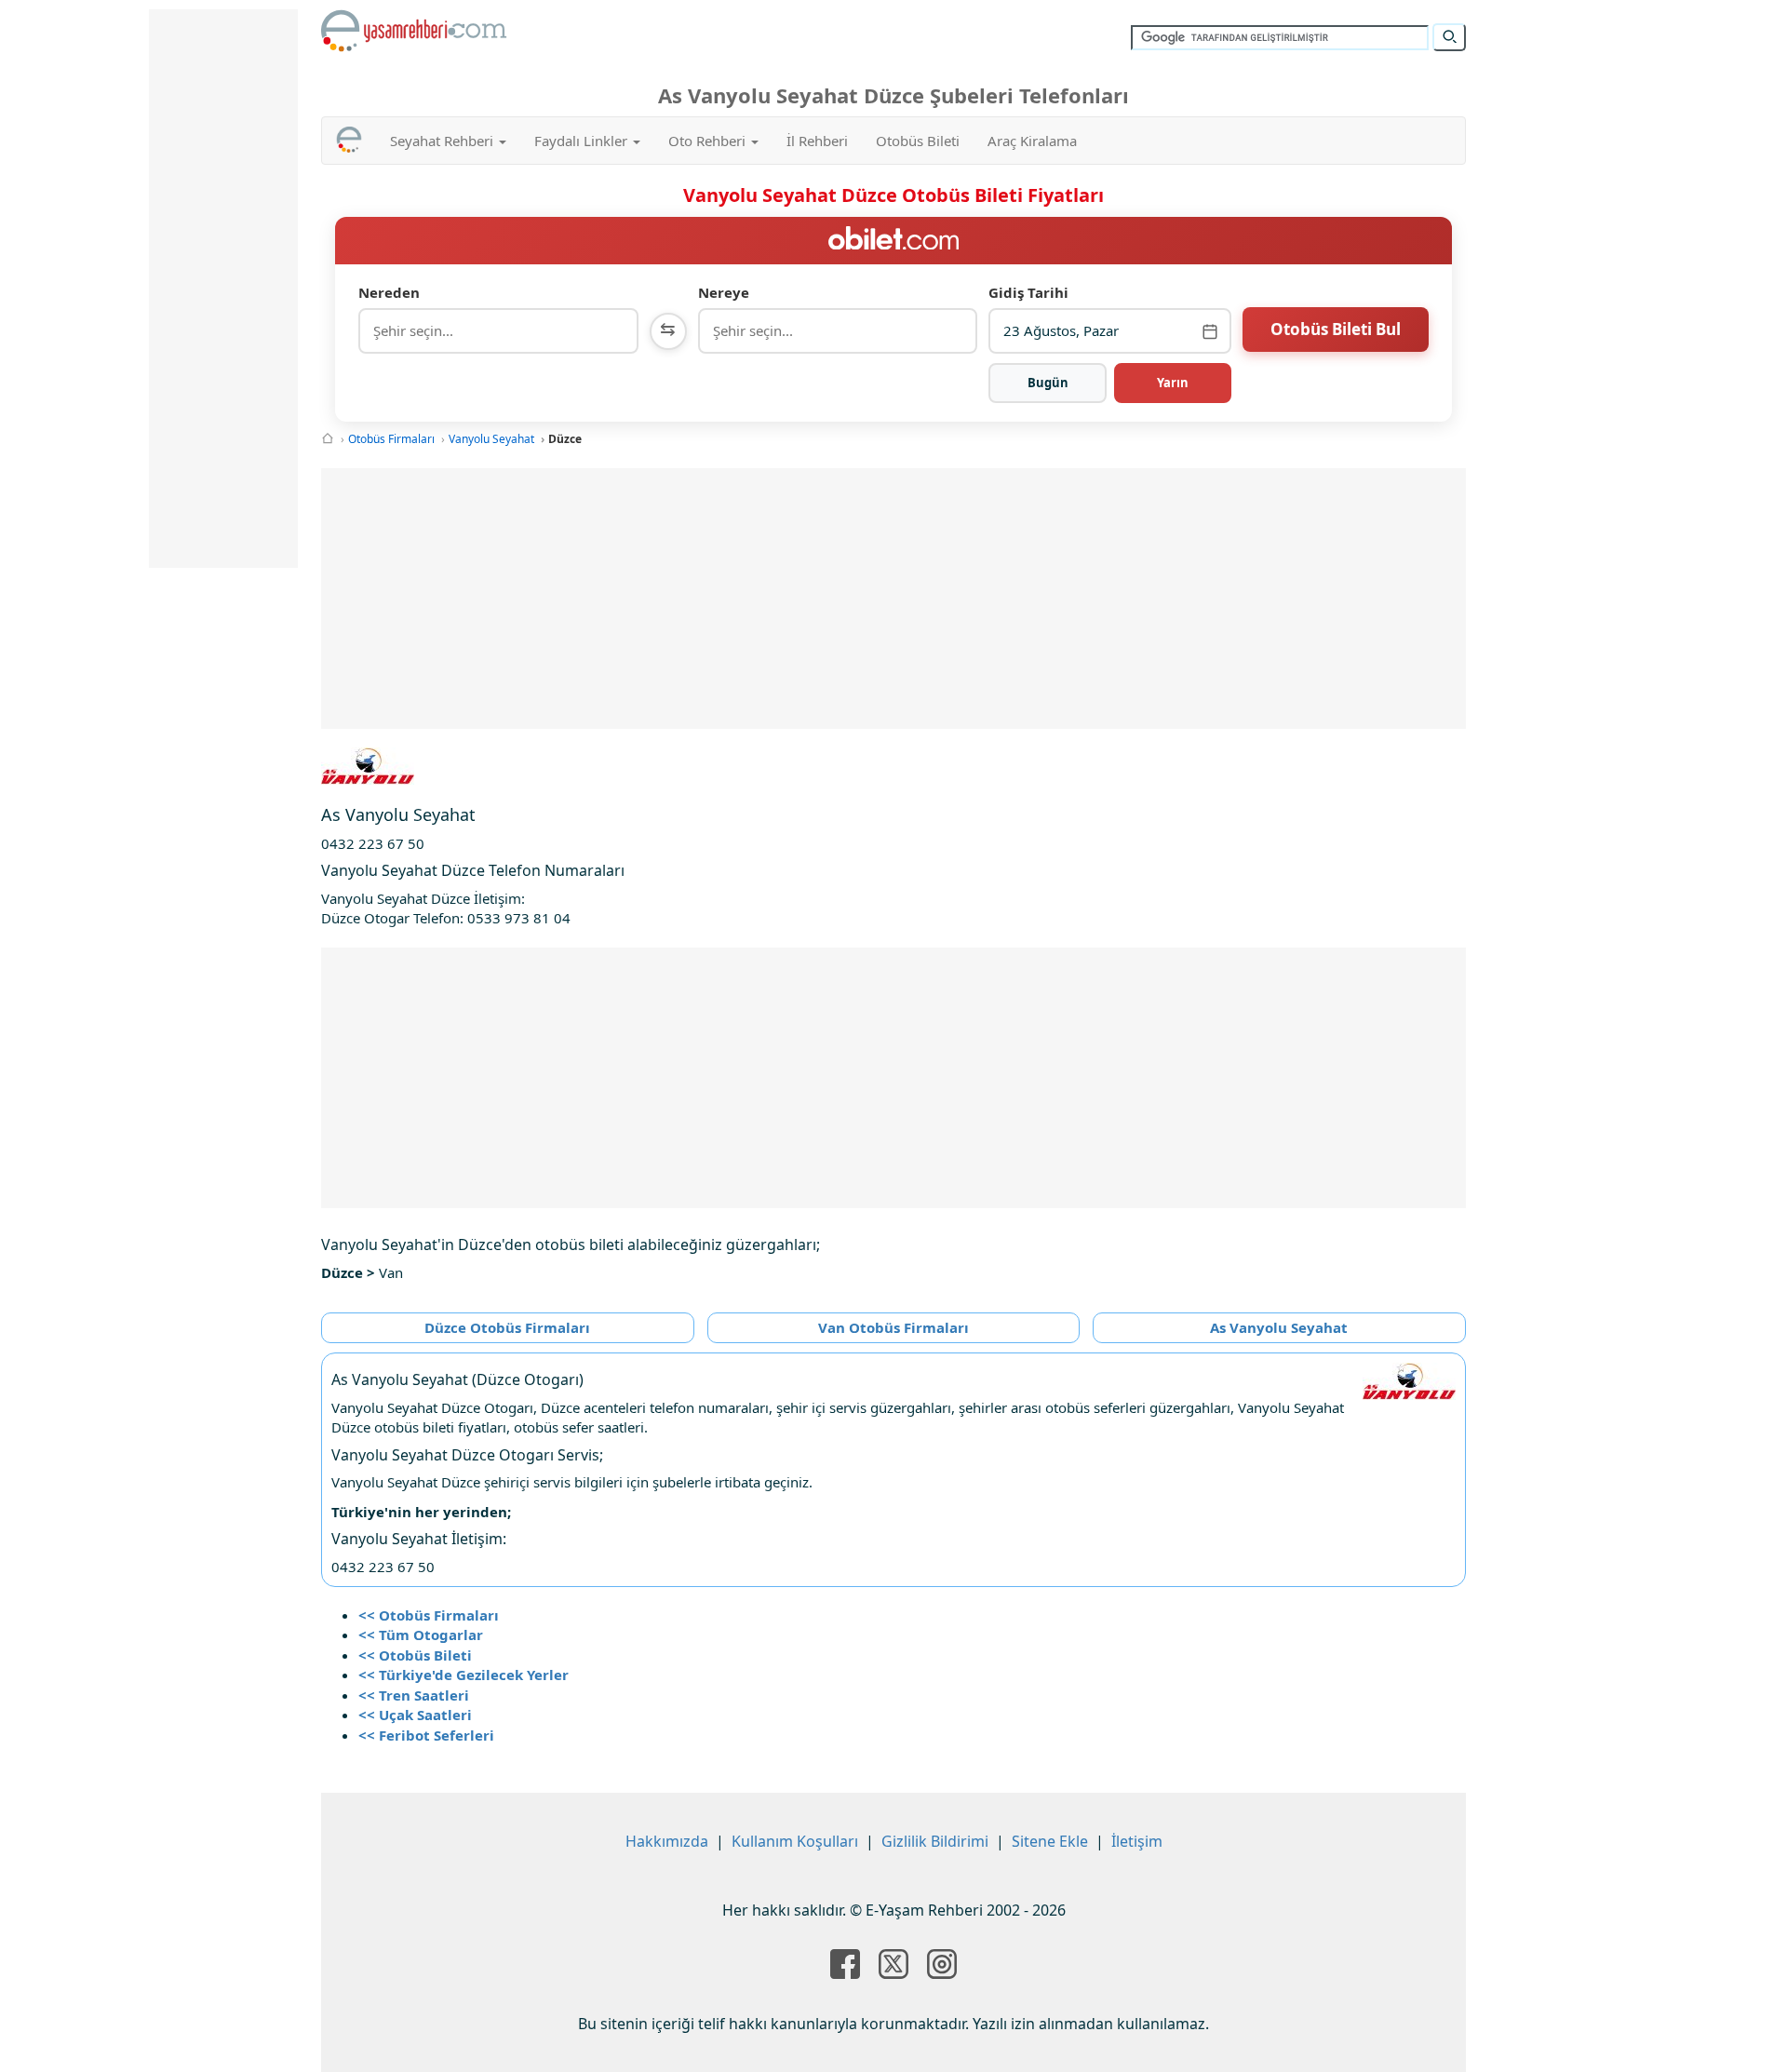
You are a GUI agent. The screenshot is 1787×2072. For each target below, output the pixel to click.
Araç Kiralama (1032, 141)
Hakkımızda (667, 1841)
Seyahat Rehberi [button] (443, 141)
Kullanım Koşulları (795, 1841)
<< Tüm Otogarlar (421, 1635)
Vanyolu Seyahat (491, 439)
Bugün (1048, 383)
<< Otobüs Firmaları (429, 1615)
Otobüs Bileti (918, 141)
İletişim (1137, 1841)
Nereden (389, 292)
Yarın (1173, 383)
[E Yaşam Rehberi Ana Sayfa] (414, 31)
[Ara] (1449, 37)
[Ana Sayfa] (328, 439)
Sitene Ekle (1050, 1841)
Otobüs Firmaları (391, 439)
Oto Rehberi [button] (709, 141)
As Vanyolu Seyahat (1279, 1327)
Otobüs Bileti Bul (1336, 329)
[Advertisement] (893, 599)
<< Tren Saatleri (414, 1695)
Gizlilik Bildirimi (935, 1841)
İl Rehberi (817, 141)
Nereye (724, 292)
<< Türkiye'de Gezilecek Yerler (464, 1675)
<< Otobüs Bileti (415, 1655)
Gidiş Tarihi (1028, 292)
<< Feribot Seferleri (426, 1735)
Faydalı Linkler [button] (583, 141)
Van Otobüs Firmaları (893, 1327)
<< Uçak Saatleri (415, 1715)
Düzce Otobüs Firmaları (507, 1327)
